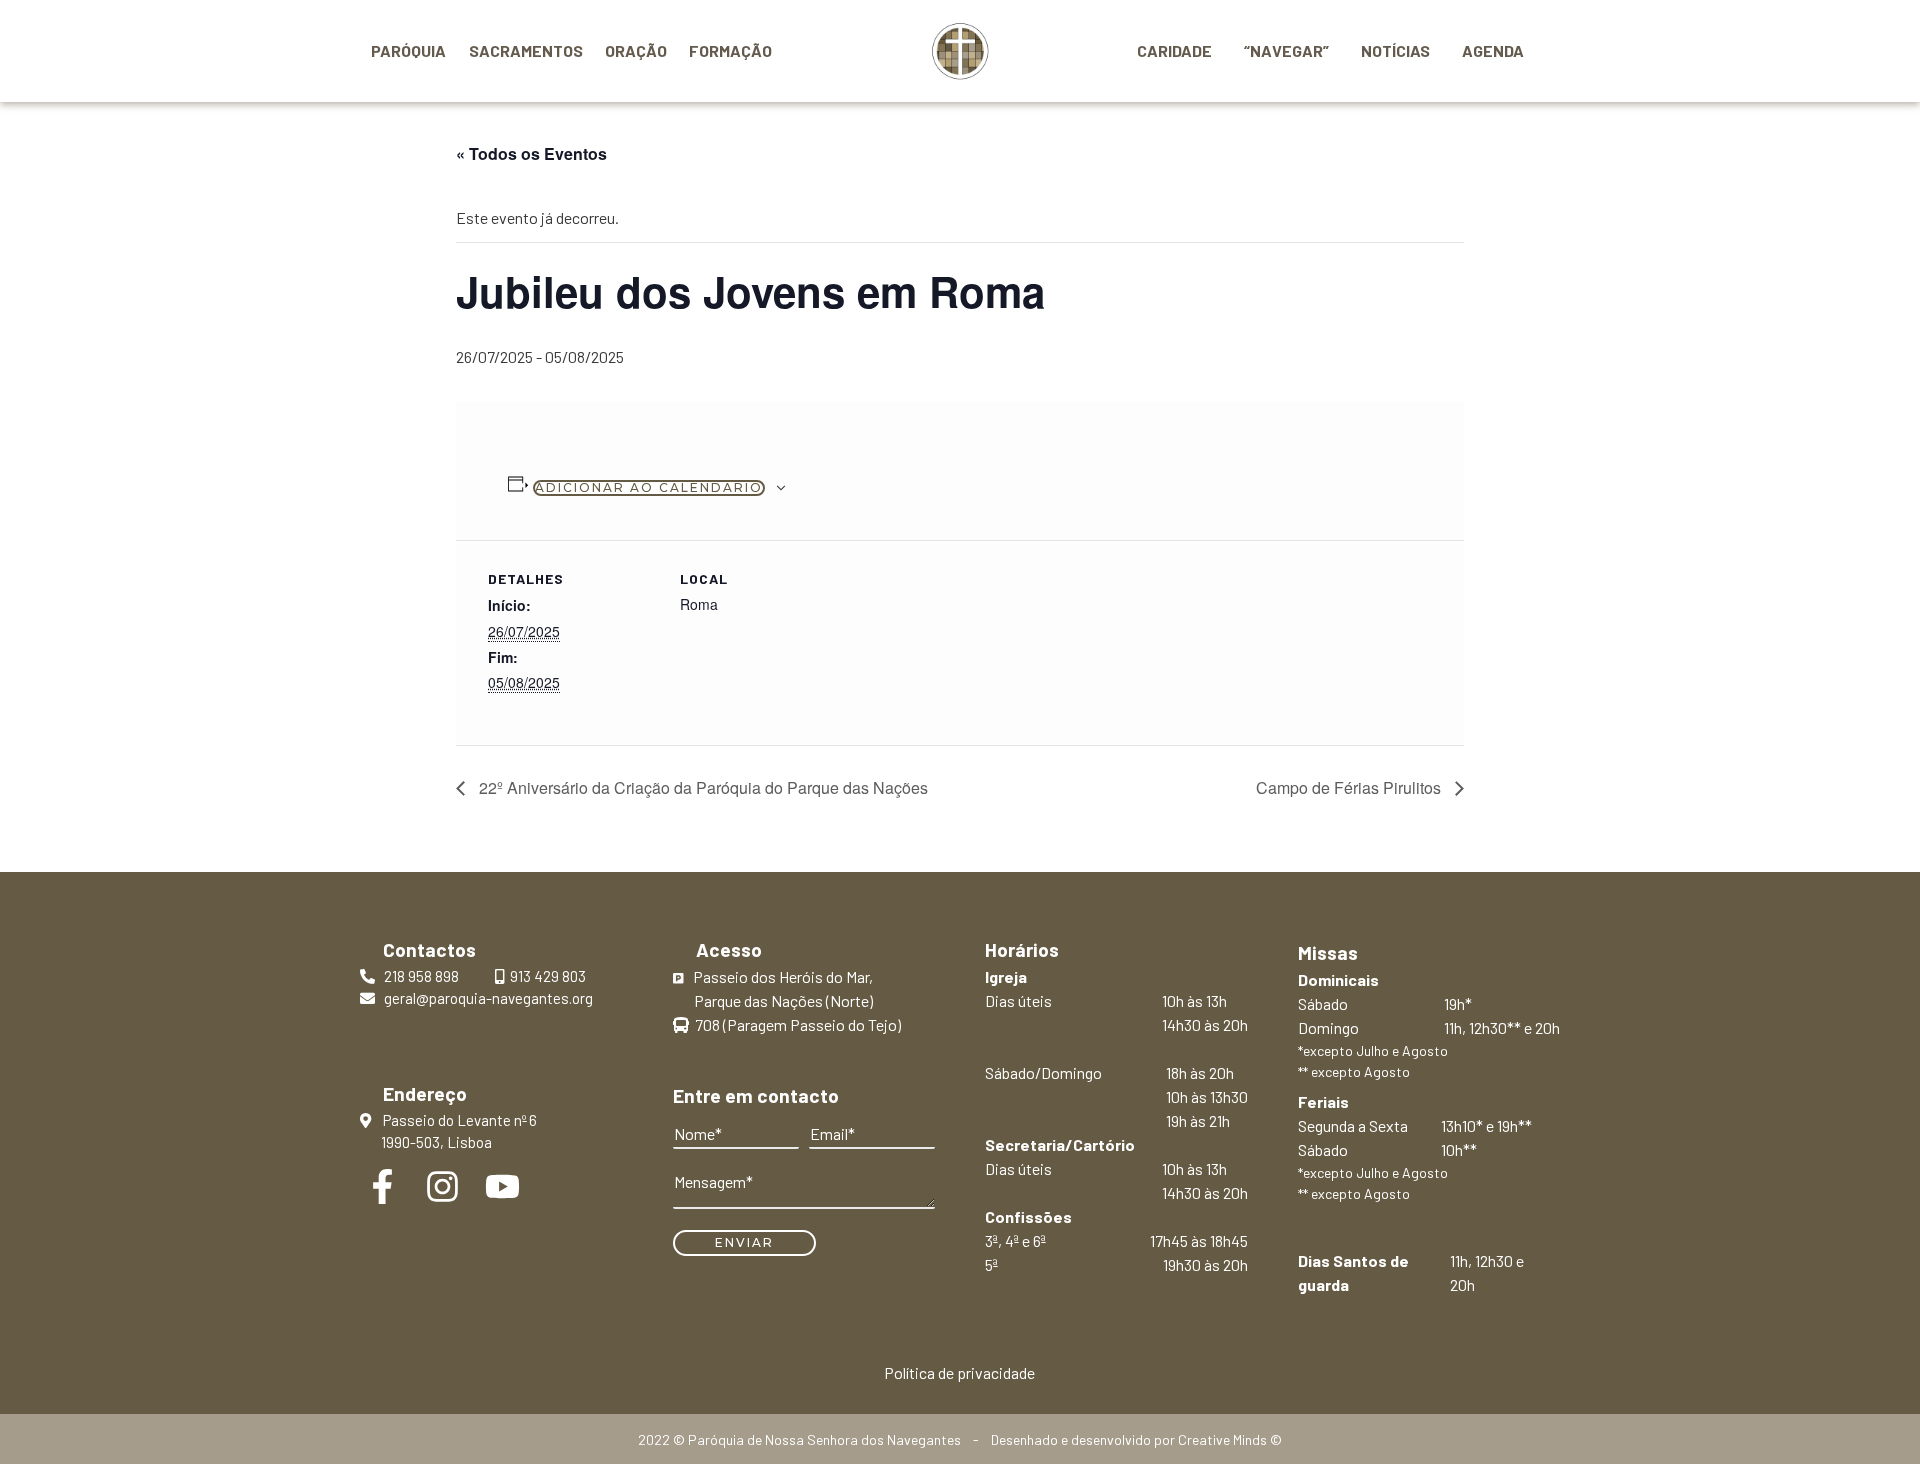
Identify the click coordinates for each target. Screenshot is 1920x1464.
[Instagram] (442, 1186)
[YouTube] (502, 1186)
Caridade (1174, 50)
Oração (636, 50)
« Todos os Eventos (531, 153)
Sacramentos (526, 50)
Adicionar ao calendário (649, 487)
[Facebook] (382, 1186)
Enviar (744, 1242)
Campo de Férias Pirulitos (1350, 787)
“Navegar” (1286, 50)
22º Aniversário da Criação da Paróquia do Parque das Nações (701, 787)
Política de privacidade (959, 1372)
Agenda (1493, 50)
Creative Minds (1222, 1439)
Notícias (1395, 50)
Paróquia (408, 50)
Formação (730, 50)
